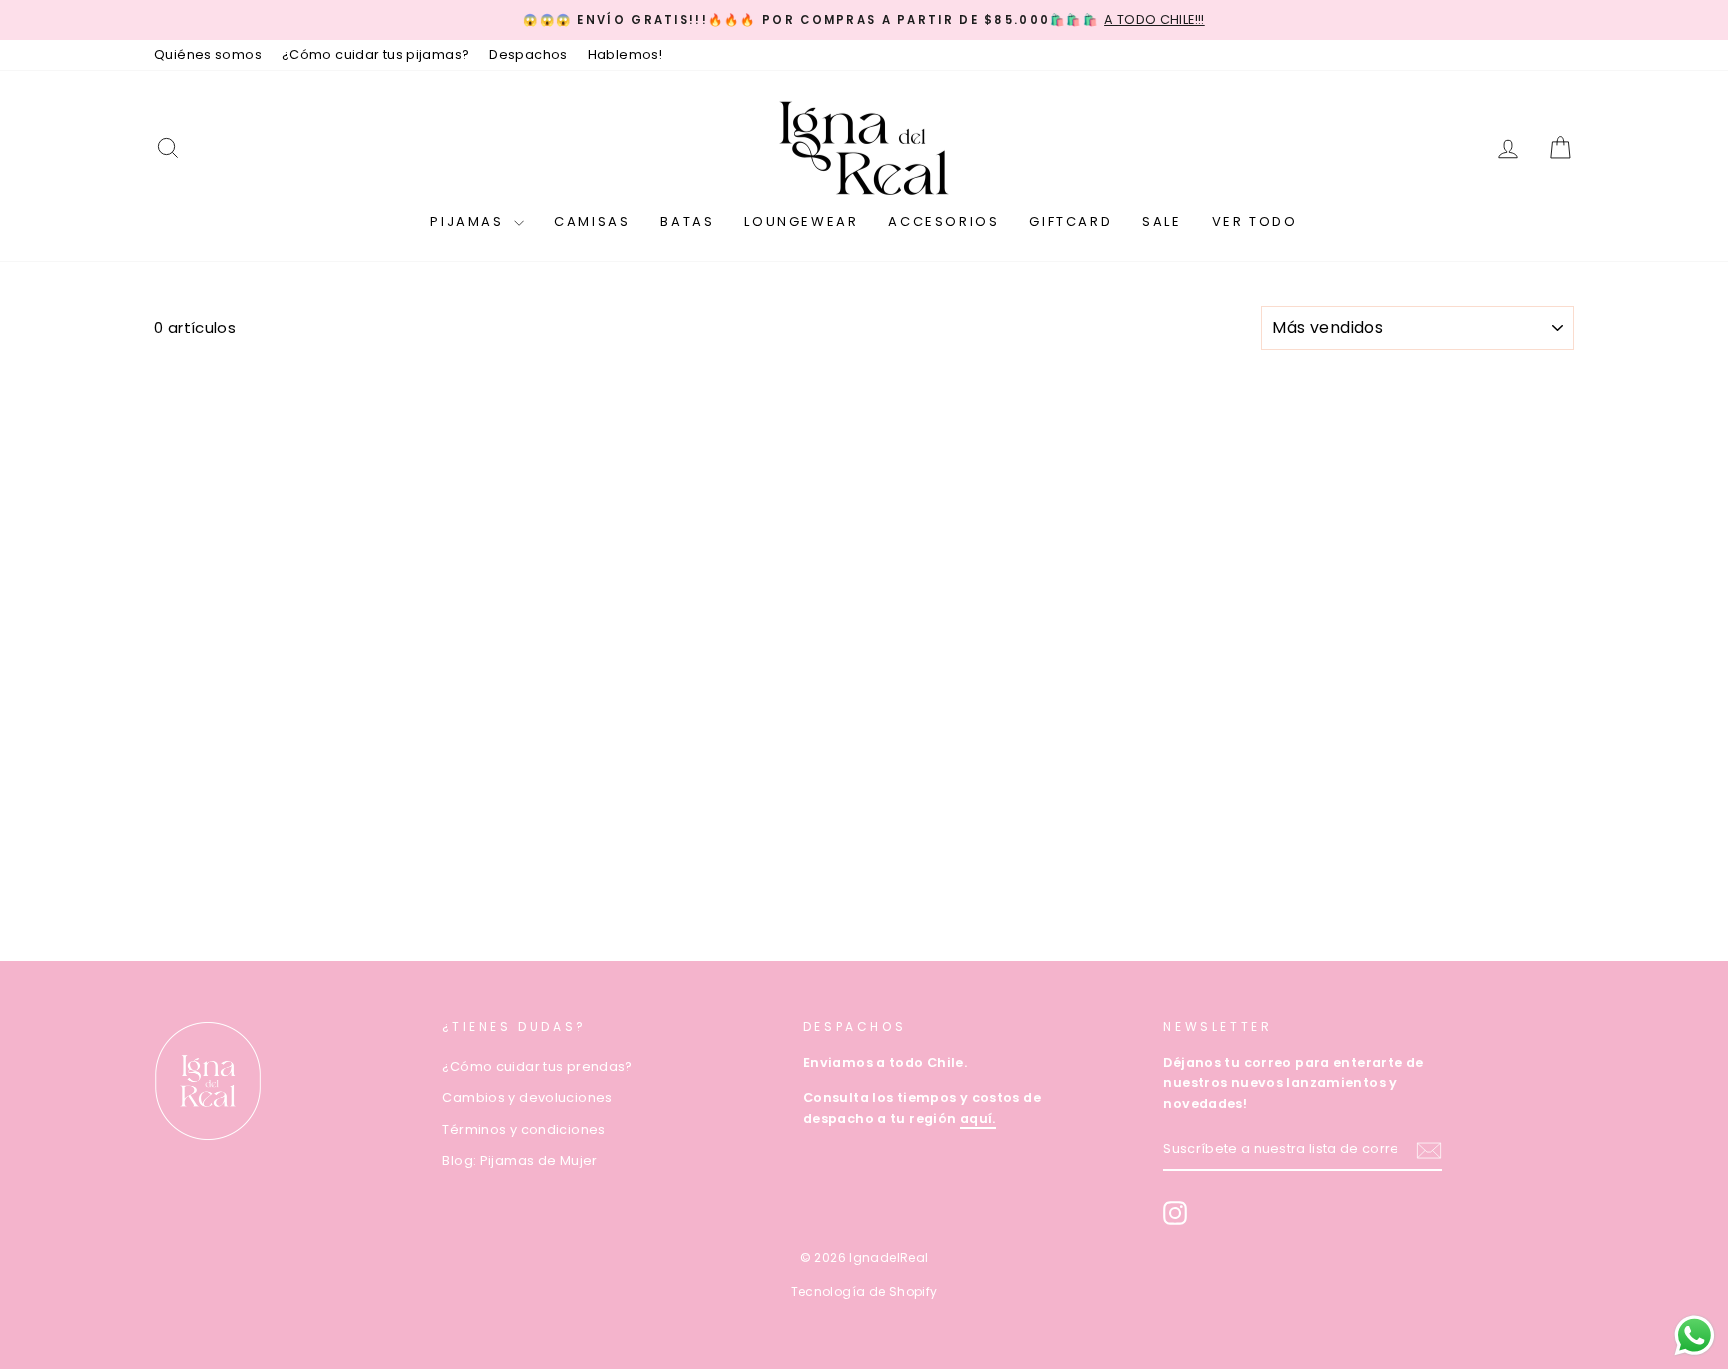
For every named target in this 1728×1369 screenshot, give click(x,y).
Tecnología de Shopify (864, 1291)
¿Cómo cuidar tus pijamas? (375, 54)
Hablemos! (625, 54)
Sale (1161, 221)
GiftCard (1070, 221)
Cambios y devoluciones (527, 1097)
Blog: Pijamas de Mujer (519, 1160)
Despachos (528, 54)
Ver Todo (1255, 221)
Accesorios (943, 221)
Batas (687, 221)
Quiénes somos (208, 54)
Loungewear (801, 221)
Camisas (592, 221)
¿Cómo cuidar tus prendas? (537, 1066)
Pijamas (469, 221)
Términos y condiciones (523, 1129)
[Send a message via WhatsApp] (1694, 1335)
